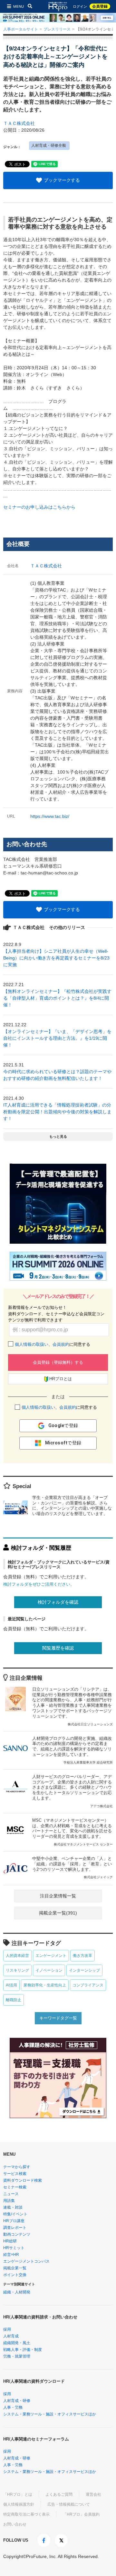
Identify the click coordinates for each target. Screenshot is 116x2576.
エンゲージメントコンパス (26, 2261)
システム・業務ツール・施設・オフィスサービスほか (50, 2414)
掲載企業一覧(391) (58, 1913)
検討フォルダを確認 (58, 1602)
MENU (19, 6)
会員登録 (100, 6)
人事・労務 (13, 2407)
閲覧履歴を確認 (58, 1648)
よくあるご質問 (59, 2494)
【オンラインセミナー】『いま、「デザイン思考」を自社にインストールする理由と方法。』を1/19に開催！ (57, 1038)
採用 (7, 2329)
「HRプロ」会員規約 (81, 2514)
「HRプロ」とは (18, 2494)
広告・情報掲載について (69, 2504)
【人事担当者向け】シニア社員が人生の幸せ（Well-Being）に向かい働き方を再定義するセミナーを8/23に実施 (56, 958)
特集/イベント (15, 2214)
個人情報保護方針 (19, 2504)
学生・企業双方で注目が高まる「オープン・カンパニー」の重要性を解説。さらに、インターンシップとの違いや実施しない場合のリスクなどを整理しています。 (72, 1506)
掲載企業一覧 (15, 2268)
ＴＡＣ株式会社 (19, 123)
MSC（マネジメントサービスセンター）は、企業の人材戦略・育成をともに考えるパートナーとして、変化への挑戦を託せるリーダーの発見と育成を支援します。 (72, 1832)
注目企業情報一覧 (58, 1896)
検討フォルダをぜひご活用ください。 (39, 1584)
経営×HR (11, 2255)
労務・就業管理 (17, 2356)
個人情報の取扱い (32, 1344)
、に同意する (53, 1344)
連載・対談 (13, 2207)
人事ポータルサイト (21, 29)
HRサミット (14, 2248)
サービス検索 (15, 2174)
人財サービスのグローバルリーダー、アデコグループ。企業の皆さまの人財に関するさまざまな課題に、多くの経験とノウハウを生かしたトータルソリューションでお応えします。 (72, 1791)
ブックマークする (62, 180)
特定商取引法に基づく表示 (26, 2514)
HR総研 (10, 2241)
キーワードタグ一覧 (58, 2018)
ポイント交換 (15, 2275)
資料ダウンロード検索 (23, 2180)
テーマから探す (17, 2167)
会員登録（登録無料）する (58, 1362)
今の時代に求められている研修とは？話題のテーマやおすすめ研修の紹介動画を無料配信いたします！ (57, 1075)
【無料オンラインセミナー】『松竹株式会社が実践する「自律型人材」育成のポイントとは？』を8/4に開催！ (57, 998)
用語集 (9, 2201)
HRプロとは (61, 1379)
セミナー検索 (15, 2187)
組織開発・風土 (17, 2343)
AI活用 (11, 1985)
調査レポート (15, 2228)
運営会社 (93, 2494)
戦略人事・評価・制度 (23, 2350)
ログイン (80, 7)
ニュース (11, 2194)
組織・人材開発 (17, 2292)
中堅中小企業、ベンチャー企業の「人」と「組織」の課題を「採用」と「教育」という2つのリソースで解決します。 (72, 1868)
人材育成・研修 (17, 2401)
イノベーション (49, 1970)
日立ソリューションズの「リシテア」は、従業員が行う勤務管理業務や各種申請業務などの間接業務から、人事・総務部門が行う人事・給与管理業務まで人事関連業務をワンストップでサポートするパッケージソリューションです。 (72, 1706)
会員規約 (61, 1344)
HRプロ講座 (14, 2221)
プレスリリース (57, 29)
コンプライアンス (88, 1985)
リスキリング (17, 1970)
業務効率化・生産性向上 (45, 1985)
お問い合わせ (15, 2524)
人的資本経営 (17, 1956)
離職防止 (14, 2000)
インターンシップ (84, 1970)
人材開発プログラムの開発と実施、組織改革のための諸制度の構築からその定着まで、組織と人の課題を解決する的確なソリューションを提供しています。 (72, 1750)
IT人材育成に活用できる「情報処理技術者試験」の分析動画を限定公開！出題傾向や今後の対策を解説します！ (57, 1112)
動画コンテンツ (17, 2234)
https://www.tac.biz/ (50, 816)
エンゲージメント (51, 1956)
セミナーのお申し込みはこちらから (39, 507)
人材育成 (11, 2336)
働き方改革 (82, 1956)
